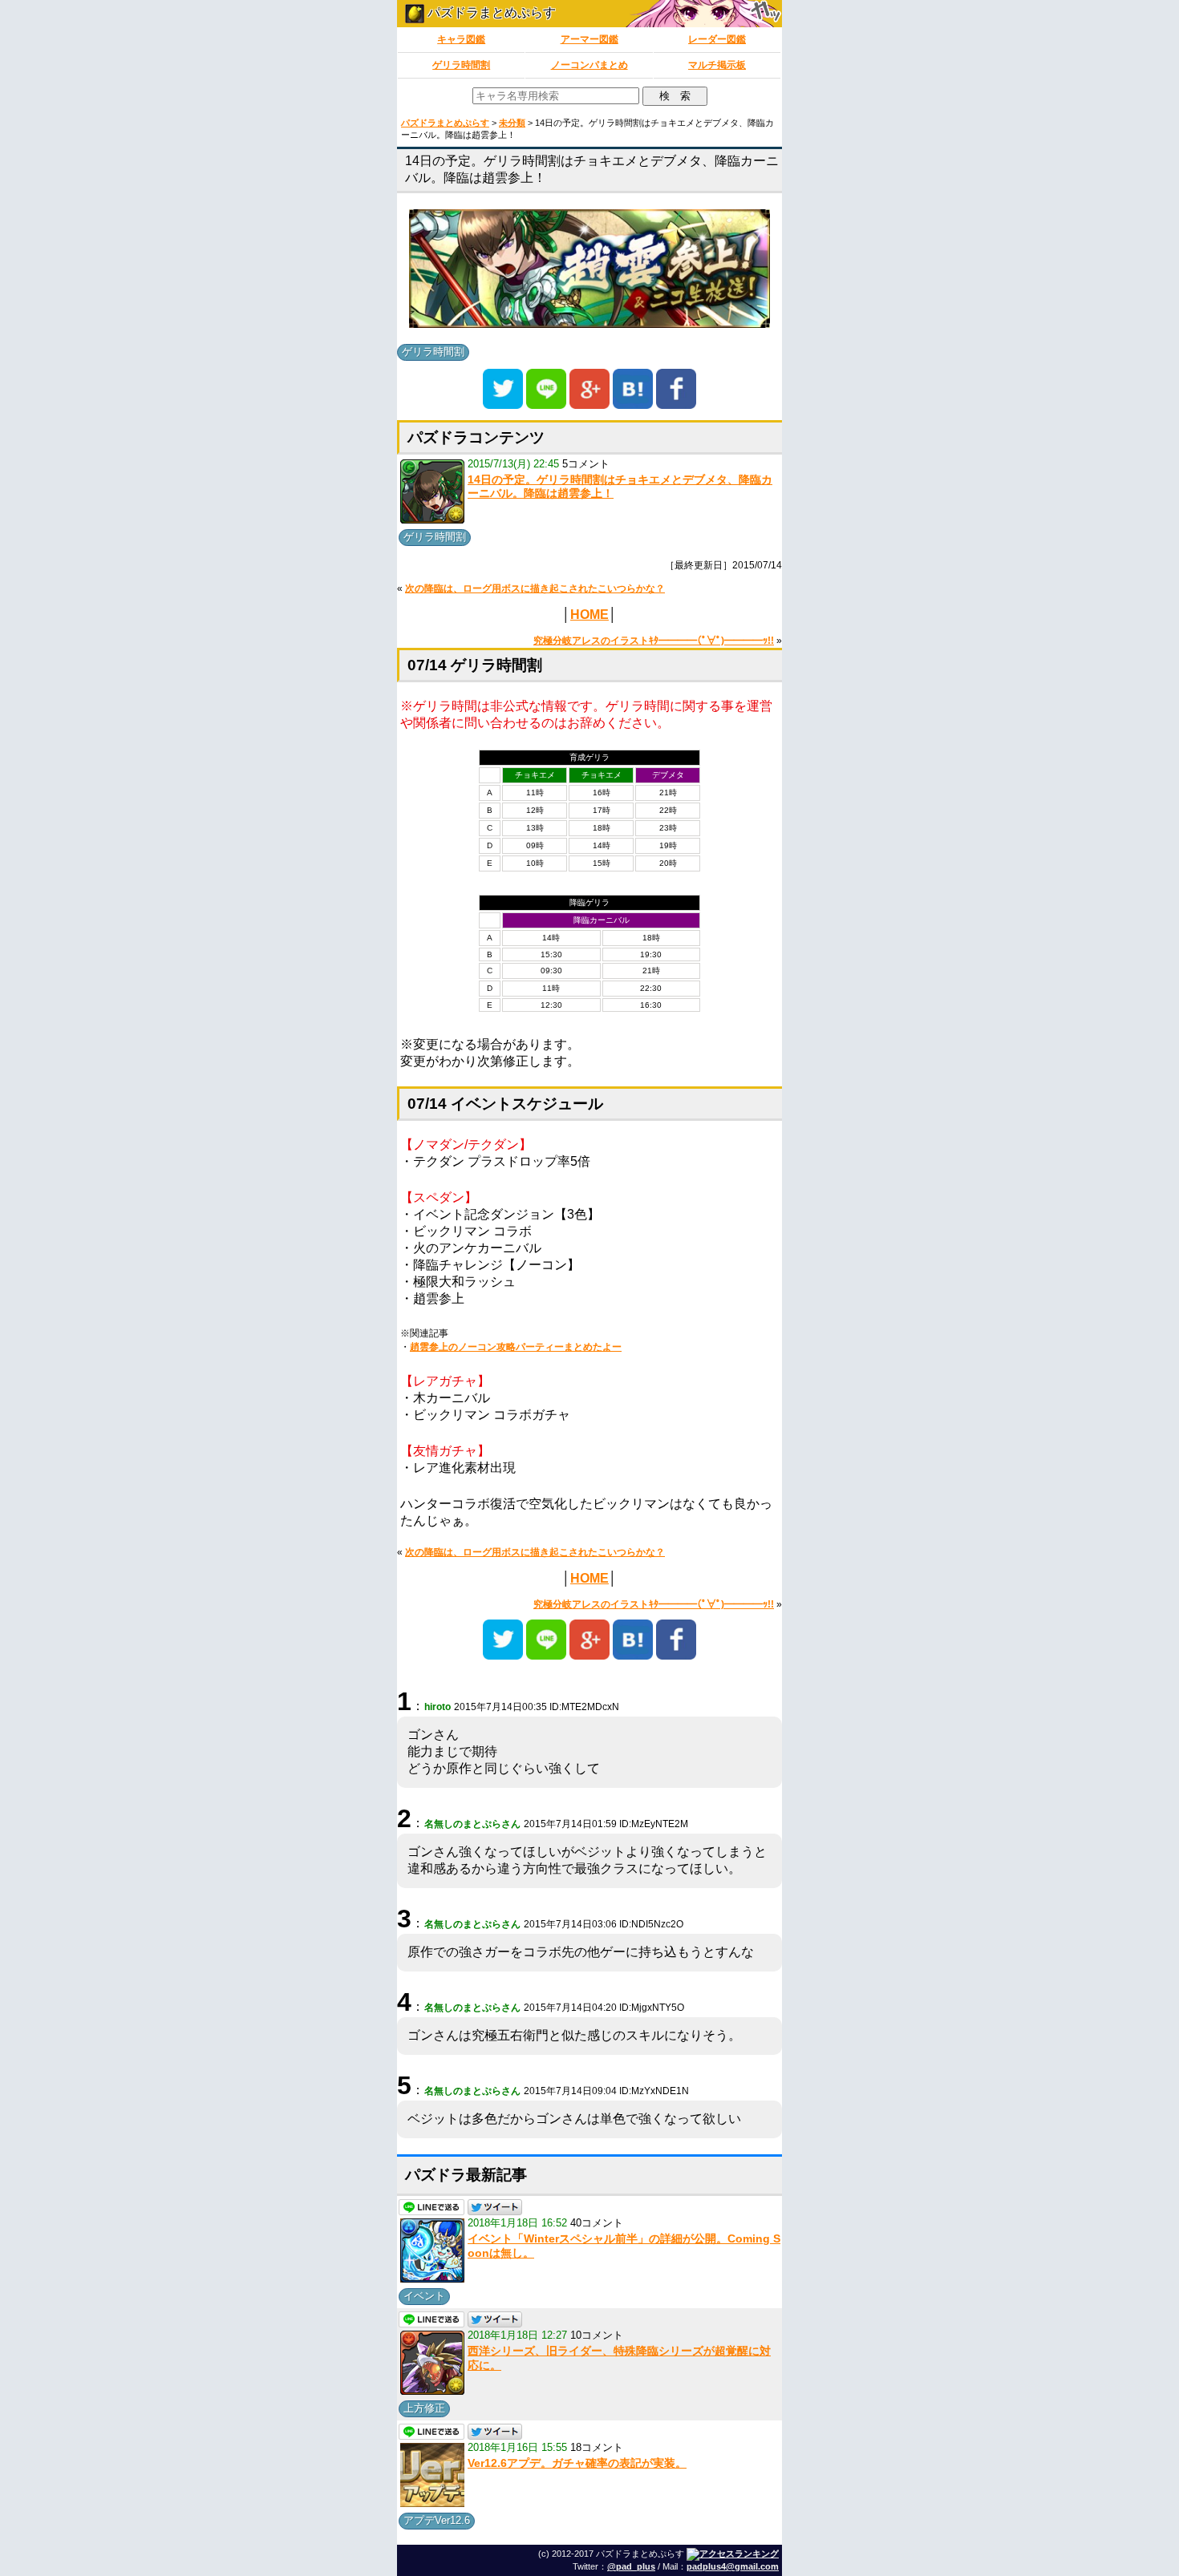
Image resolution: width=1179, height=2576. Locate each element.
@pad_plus (631, 2566)
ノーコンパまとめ (589, 65)
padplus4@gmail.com (733, 2566)
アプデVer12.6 (437, 2520)
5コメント (586, 464)
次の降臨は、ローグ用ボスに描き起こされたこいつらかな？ (535, 588)
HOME (589, 615)
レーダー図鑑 (717, 39)
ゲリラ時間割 (461, 65)
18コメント (597, 2447)
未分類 (512, 123)
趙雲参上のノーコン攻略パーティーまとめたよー (516, 1347)
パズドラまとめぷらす (490, 12)
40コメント (597, 2223)
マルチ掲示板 (717, 65)
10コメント (597, 2335)
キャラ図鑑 (461, 39)
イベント (424, 2296)
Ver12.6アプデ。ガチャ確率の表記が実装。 (577, 2463)
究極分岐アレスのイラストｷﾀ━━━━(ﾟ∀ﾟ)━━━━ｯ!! (654, 641)
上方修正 (424, 2408)
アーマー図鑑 (589, 39)
